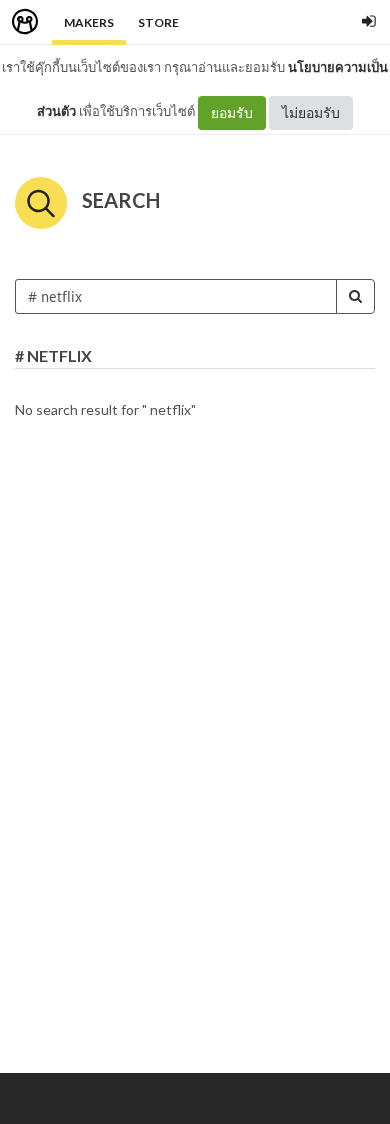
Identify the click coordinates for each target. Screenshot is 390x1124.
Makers (89, 22)
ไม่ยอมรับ (311, 112)
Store (158, 22)
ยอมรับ (232, 112)
